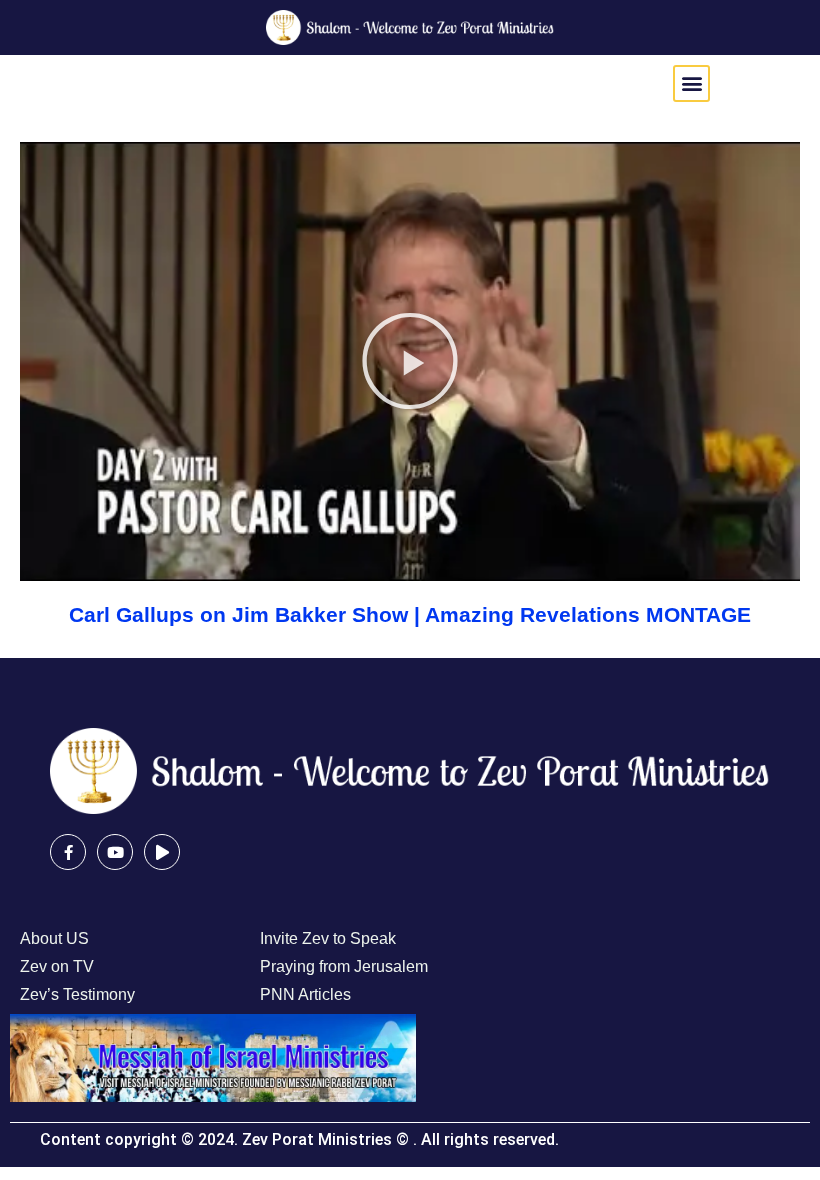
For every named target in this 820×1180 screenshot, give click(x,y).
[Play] (162, 852)
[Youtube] (115, 852)
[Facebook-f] (68, 852)
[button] (691, 83)
